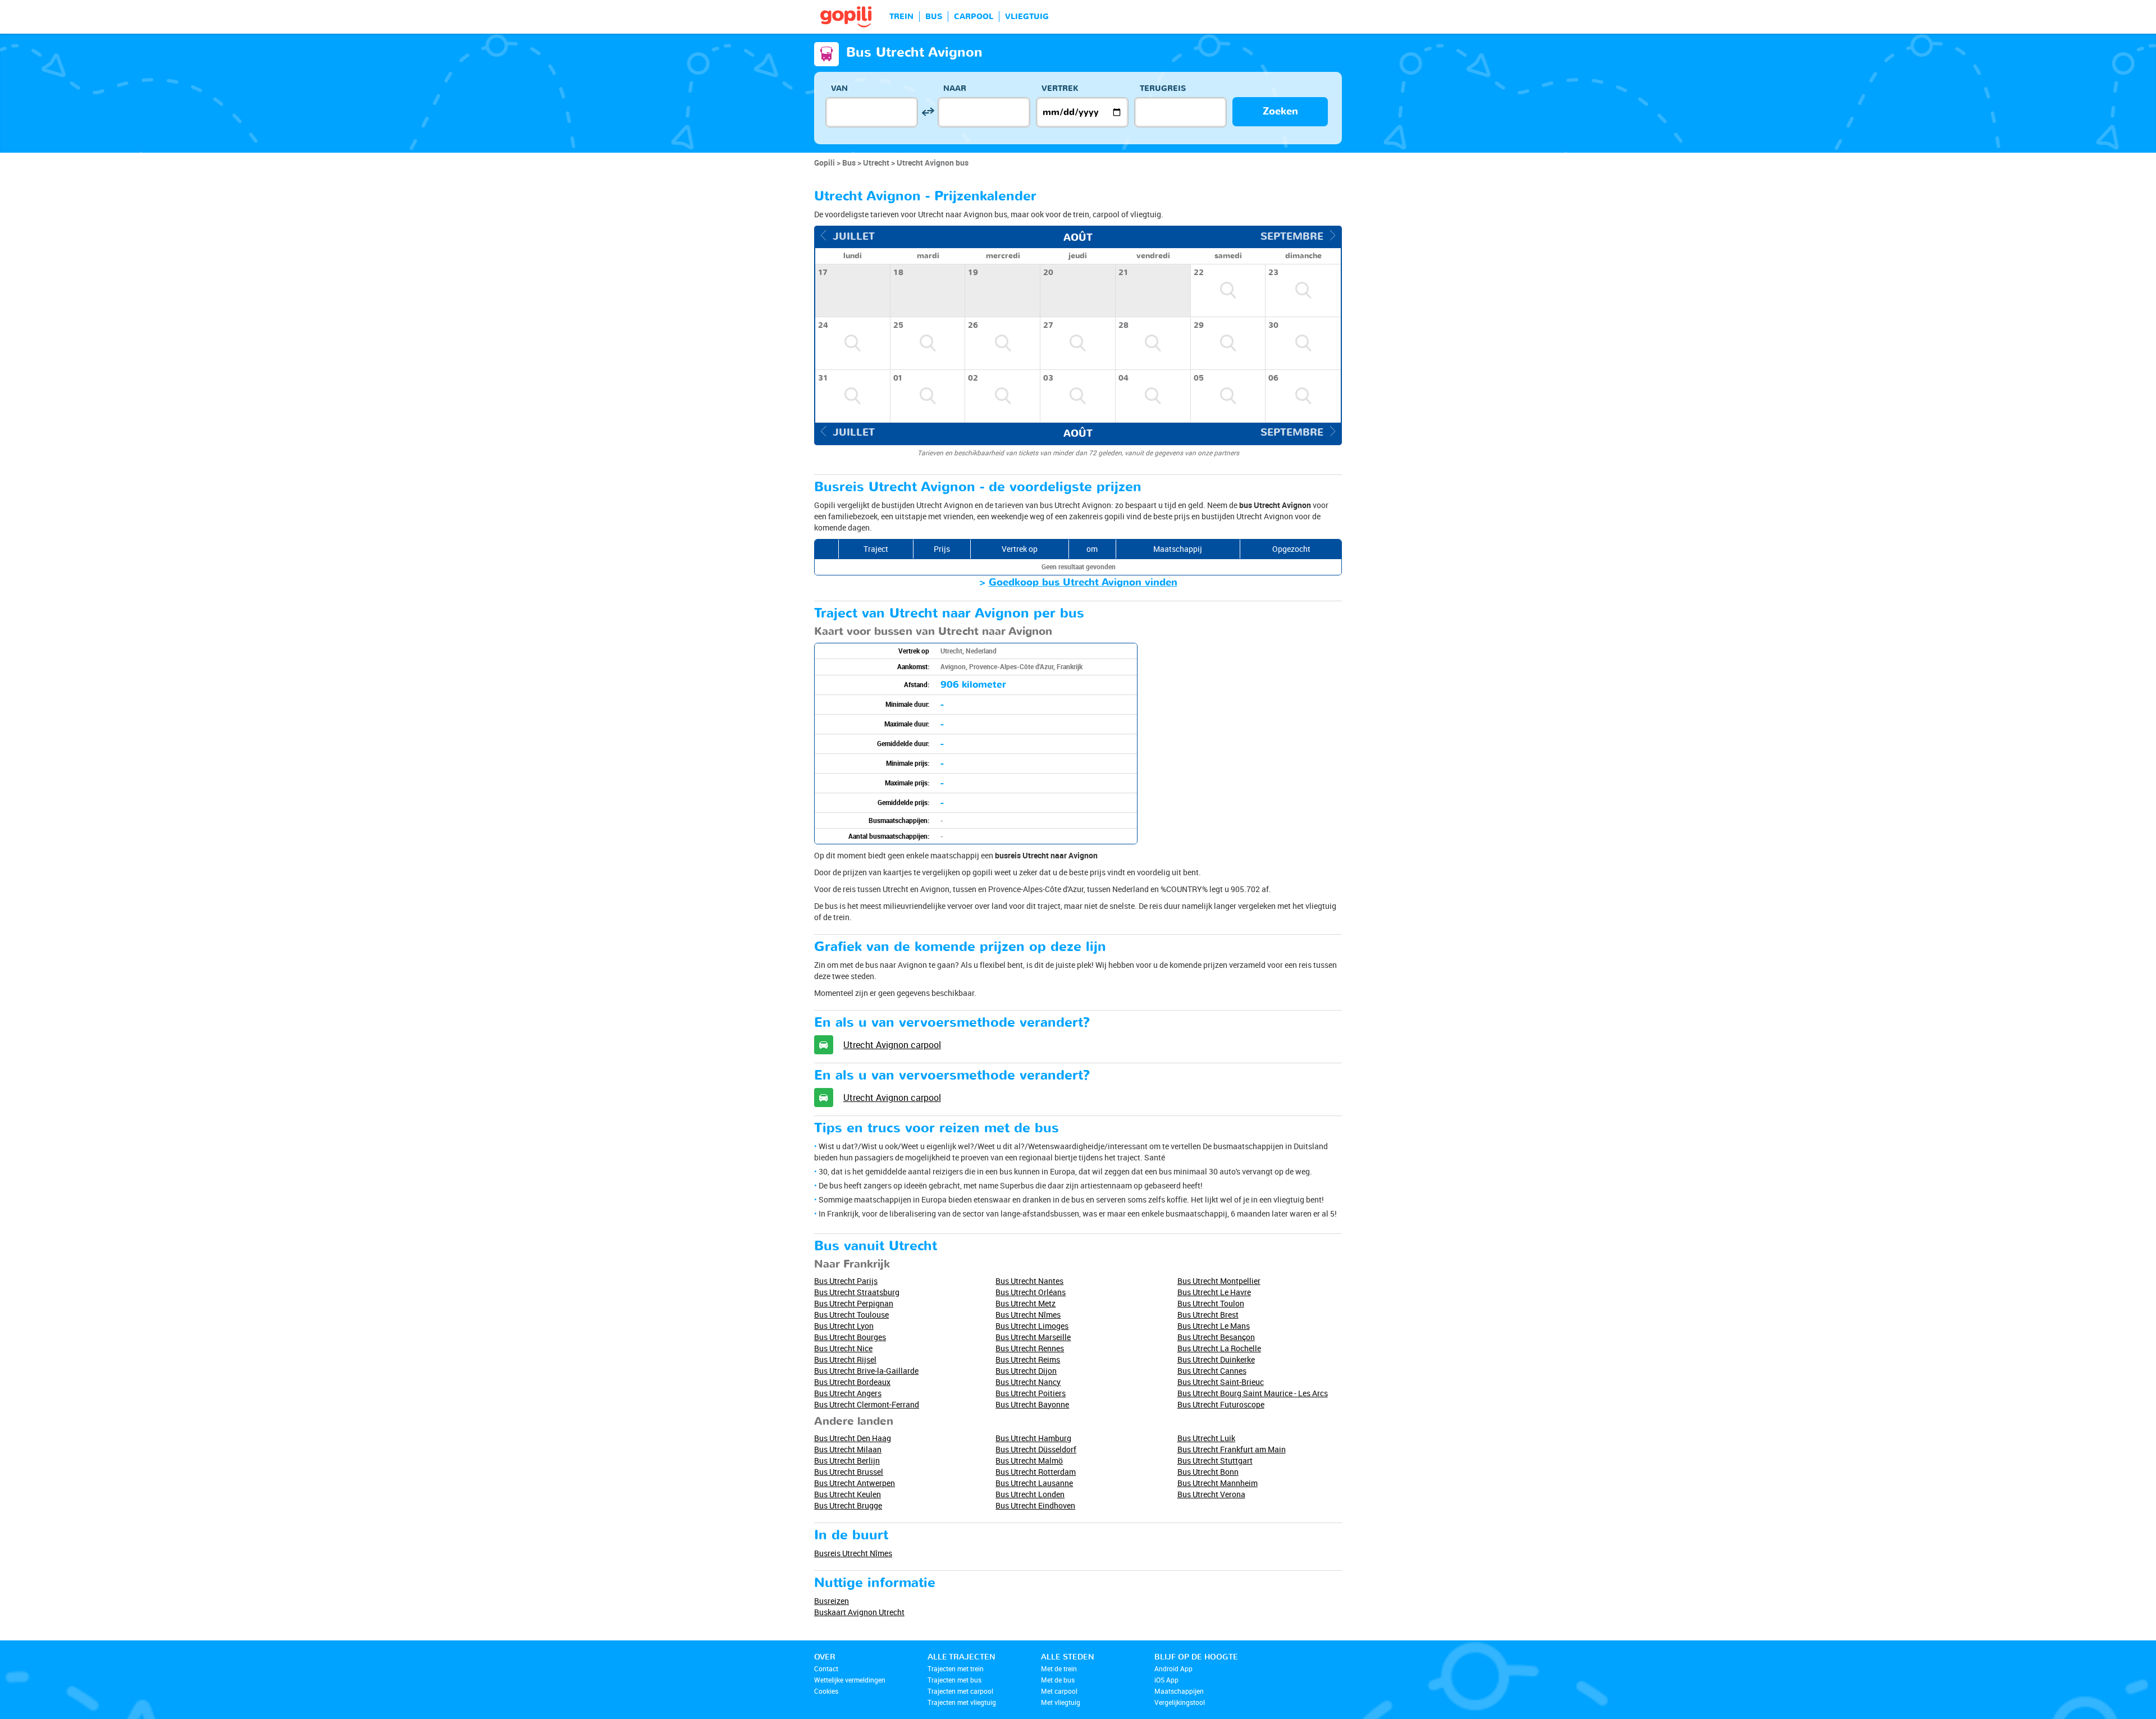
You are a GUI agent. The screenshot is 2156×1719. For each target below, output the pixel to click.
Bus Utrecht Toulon (1211, 1303)
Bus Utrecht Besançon (1216, 1337)
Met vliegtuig (1061, 1702)
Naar (955, 88)
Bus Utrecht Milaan (848, 1449)
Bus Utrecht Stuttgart (1215, 1460)
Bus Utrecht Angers (848, 1393)
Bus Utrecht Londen (1030, 1494)
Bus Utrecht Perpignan (854, 1303)
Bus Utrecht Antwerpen (855, 1483)
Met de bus (1058, 1680)
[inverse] (928, 112)
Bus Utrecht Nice (843, 1348)
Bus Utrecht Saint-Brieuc (1221, 1382)
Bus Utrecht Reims (1028, 1359)
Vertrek (1060, 88)
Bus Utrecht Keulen (848, 1494)
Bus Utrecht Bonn (1208, 1472)
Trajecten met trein (956, 1668)
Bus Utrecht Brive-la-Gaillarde (866, 1371)
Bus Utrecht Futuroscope (1221, 1404)
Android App (1173, 1668)
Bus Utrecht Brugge (848, 1505)
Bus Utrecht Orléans (1031, 1292)
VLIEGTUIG (1027, 17)
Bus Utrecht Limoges (1032, 1326)
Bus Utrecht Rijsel (845, 1359)
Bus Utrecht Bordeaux (852, 1382)
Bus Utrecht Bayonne (1032, 1404)
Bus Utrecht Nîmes (1028, 1315)
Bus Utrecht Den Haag (853, 1438)
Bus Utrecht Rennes (1030, 1348)
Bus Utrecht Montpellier (1219, 1281)
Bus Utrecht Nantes (1029, 1281)
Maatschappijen (1179, 1691)
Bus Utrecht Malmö (1029, 1460)
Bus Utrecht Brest (1208, 1315)
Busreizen (832, 1601)
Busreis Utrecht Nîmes (853, 1553)
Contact (826, 1668)
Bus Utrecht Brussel (849, 1472)
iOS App (1166, 1680)
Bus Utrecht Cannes (1212, 1371)
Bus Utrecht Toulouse (851, 1315)
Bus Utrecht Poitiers (1031, 1393)
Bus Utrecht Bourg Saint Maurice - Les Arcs (1253, 1393)
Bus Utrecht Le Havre (1214, 1292)
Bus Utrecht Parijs (846, 1281)
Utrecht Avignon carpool (892, 1045)
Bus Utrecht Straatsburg (857, 1292)
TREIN (901, 17)
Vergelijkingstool (1180, 1702)
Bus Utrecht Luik (1206, 1438)
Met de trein (1059, 1668)
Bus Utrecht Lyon (844, 1326)
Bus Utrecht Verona (1211, 1494)
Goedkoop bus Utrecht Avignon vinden (1083, 582)
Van (839, 88)
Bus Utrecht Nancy (1028, 1382)
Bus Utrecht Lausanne (1034, 1483)
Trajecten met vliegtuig (962, 1702)
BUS (934, 17)
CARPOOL (974, 17)
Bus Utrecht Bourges (850, 1337)
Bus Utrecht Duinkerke (1216, 1359)
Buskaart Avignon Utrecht (859, 1612)
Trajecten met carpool (960, 1691)
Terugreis (1163, 88)
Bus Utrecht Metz (1026, 1303)
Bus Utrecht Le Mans (1214, 1326)
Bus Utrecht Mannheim (1218, 1483)
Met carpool (1059, 1691)
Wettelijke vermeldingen (850, 1680)
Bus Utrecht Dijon (1026, 1371)
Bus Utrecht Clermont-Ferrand (867, 1404)
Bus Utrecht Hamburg (1033, 1438)
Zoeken (1280, 111)
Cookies (826, 1691)
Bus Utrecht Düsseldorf (1036, 1449)
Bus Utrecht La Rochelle (1219, 1348)
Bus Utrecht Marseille (1033, 1337)
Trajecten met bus (954, 1680)
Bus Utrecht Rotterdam (1036, 1472)
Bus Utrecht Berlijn (847, 1460)
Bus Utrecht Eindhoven (1035, 1505)
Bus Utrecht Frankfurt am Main (1232, 1449)
